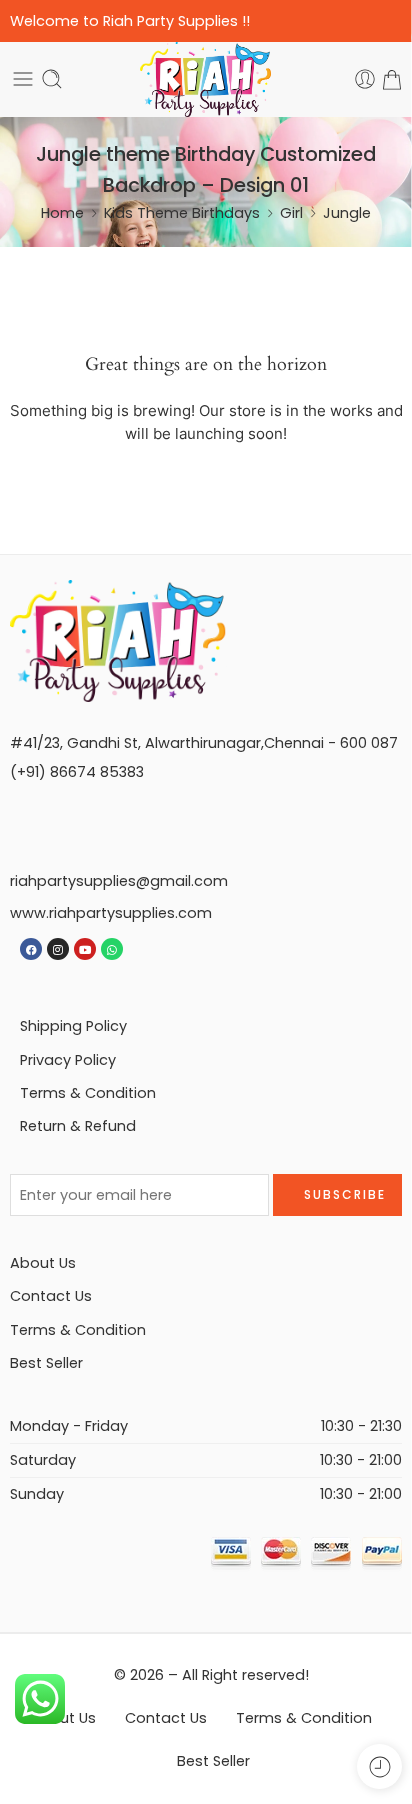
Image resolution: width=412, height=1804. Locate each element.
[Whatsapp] (112, 949)
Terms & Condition (88, 1093)
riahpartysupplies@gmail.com (119, 881)
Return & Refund (78, 1126)
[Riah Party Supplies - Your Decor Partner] (206, 79)
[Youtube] (85, 949)
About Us (43, 1263)
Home (62, 213)
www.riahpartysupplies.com (111, 913)
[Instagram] (58, 949)
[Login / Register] (365, 79)
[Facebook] (31, 949)
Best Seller (46, 1363)
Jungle (347, 213)
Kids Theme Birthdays (182, 213)
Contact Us (51, 1296)
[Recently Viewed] (379, 1766)
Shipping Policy (73, 1026)
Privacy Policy (68, 1060)
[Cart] (392, 79)
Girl (291, 213)
